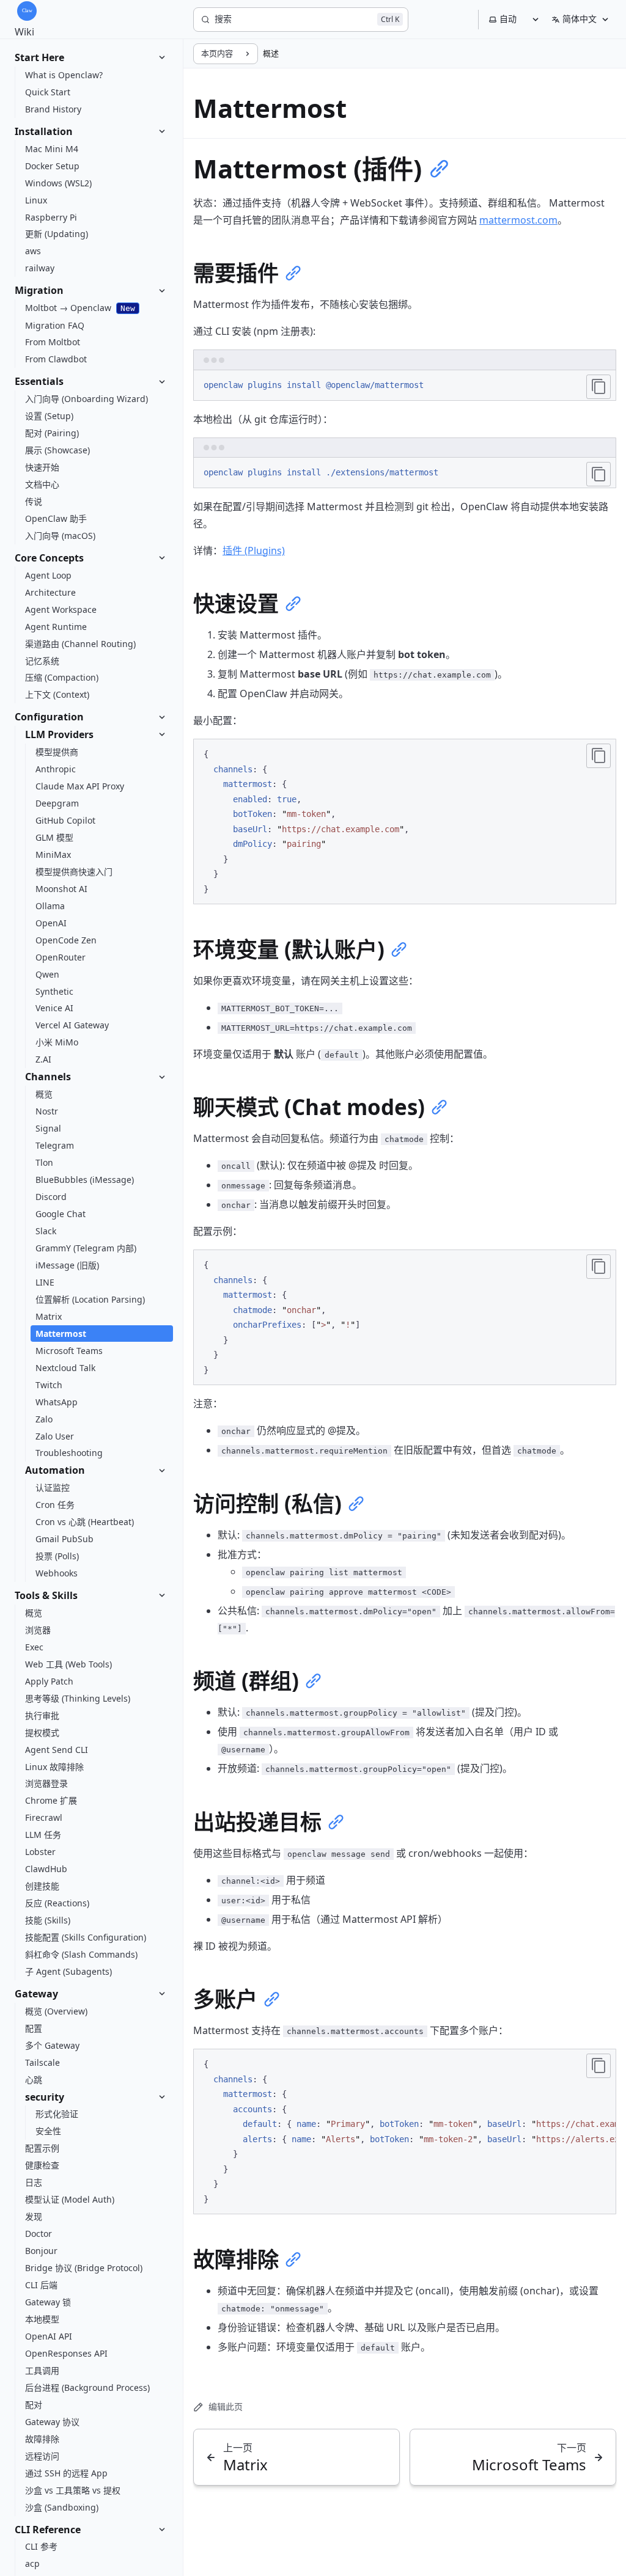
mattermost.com (518, 220)
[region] (405, 2131)
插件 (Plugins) (254, 551)
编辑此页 (226, 2406)
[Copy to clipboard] (598, 387)
